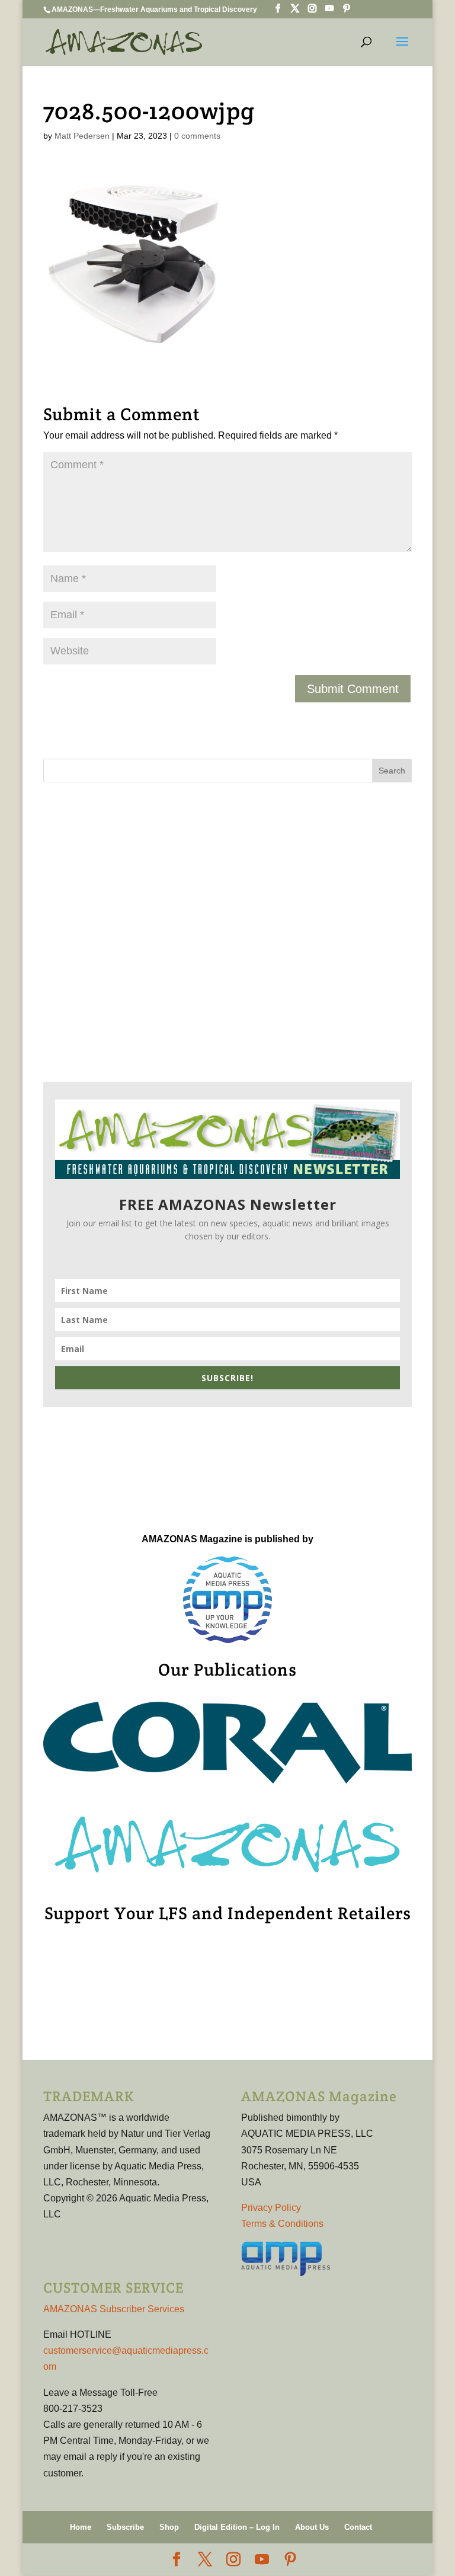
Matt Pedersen (82, 136)
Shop (169, 2527)
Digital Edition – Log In (237, 2527)
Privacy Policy (271, 2208)
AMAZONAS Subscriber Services (114, 2309)
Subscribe (125, 2527)
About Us (312, 2527)
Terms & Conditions (282, 2224)
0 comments (197, 136)
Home (81, 2527)
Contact (358, 2527)
